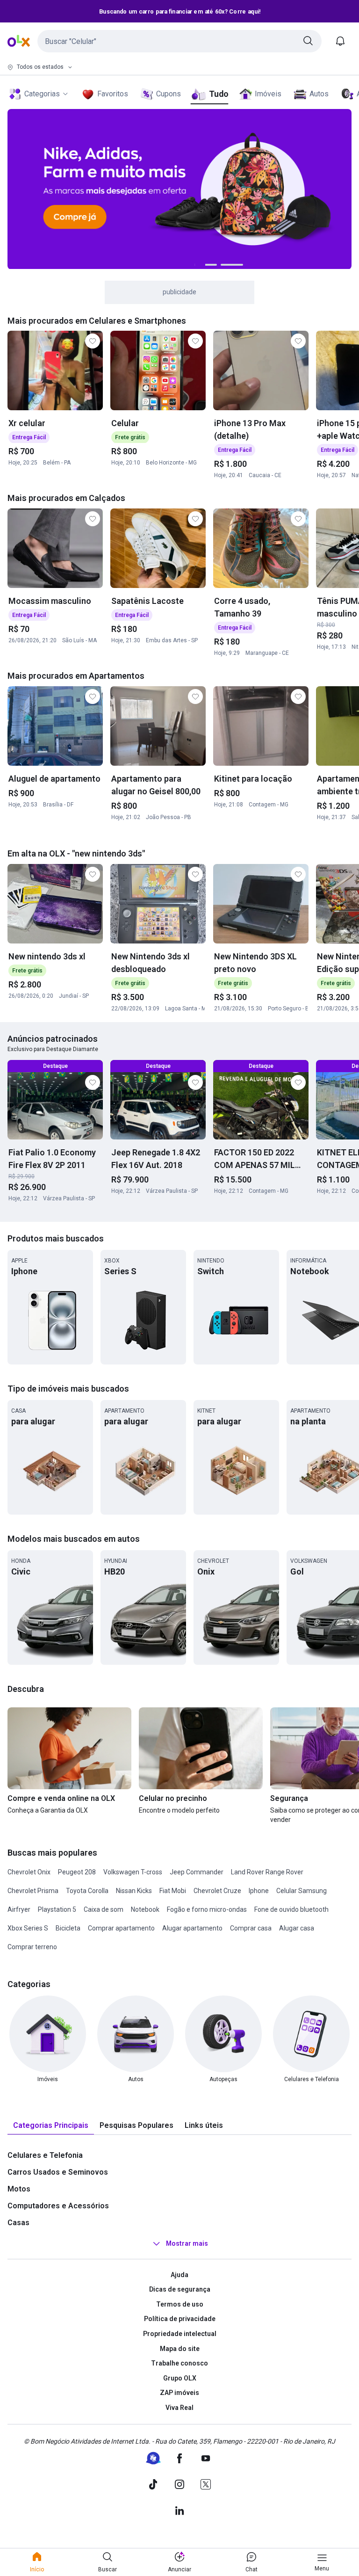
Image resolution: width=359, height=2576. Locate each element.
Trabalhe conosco (179, 2363)
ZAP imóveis (179, 2393)
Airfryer (19, 1909)
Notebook (145, 1909)
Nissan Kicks (134, 1891)
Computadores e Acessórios (58, 2206)
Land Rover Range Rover (267, 1872)
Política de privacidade (180, 2319)
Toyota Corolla (87, 1891)
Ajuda (179, 2275)
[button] (179, 41)
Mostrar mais (187, 2243)
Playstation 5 (57, 1909)
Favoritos (113, 94)
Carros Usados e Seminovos (58, 2172)
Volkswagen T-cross (133, 1872)
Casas (18, 2223)
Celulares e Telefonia (45, 2155)
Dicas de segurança (180, 2289)
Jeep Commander (197, 1872)
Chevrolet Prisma (33, 1891)
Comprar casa (251, 1928)
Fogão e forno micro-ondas (207, 1909)
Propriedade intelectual (180, 2334)
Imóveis (268, 94)
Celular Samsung (302, 1891)
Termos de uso (180, 2304)
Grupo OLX (180, 2378)
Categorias (42, 94)
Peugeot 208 (77, 1872)
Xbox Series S (28, 1928)
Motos (19, 2189)
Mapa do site (180, 2349)
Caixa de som (104, 1909)
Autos (319, 94)
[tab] (51, 2126)
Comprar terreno (32, 1947)
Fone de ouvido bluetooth (291, 1909)
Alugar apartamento (192, 1928)
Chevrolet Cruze (217, 1891)
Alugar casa (297, 1928)
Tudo (219, 94)
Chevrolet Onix (29, 1872)
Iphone (259, 1891)
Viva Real (179, 2408)
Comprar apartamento (121, 1928)
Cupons (169, 94)
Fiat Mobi (173, 1891)
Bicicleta (68, 1928)
